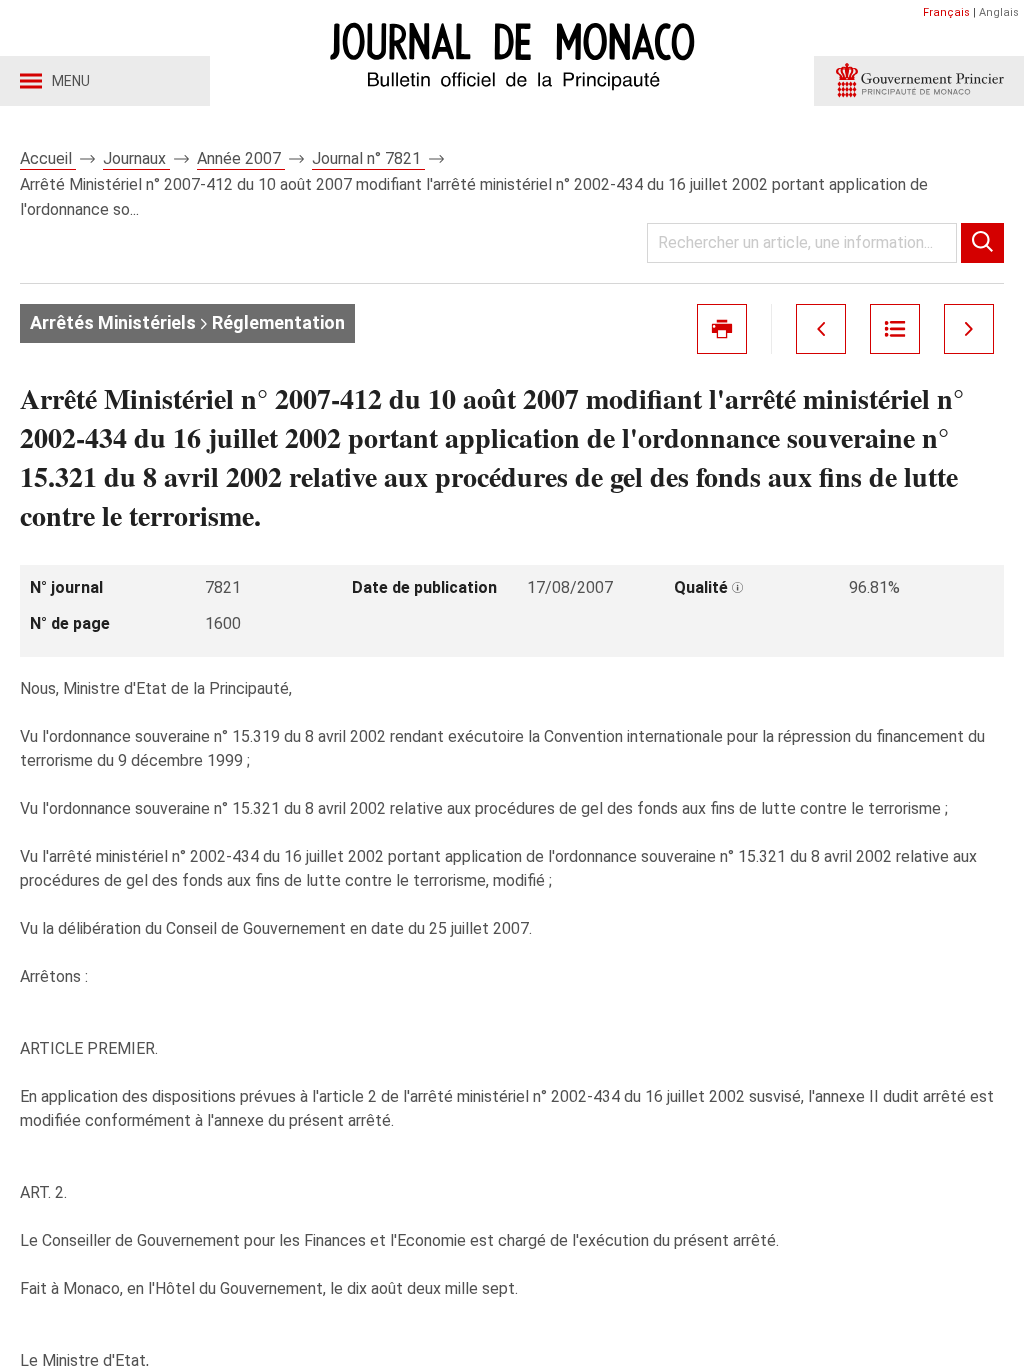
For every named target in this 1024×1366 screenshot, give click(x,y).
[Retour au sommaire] (895, 329)
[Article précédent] (821, 329)
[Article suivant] (969, 329)
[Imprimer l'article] (722, 329)
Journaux (136, 158)
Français (946, 12)
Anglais (999, 12)
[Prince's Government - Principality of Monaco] (919, 81)
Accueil (48, 158)
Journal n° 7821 (368, 158)
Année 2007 (241, 158)
